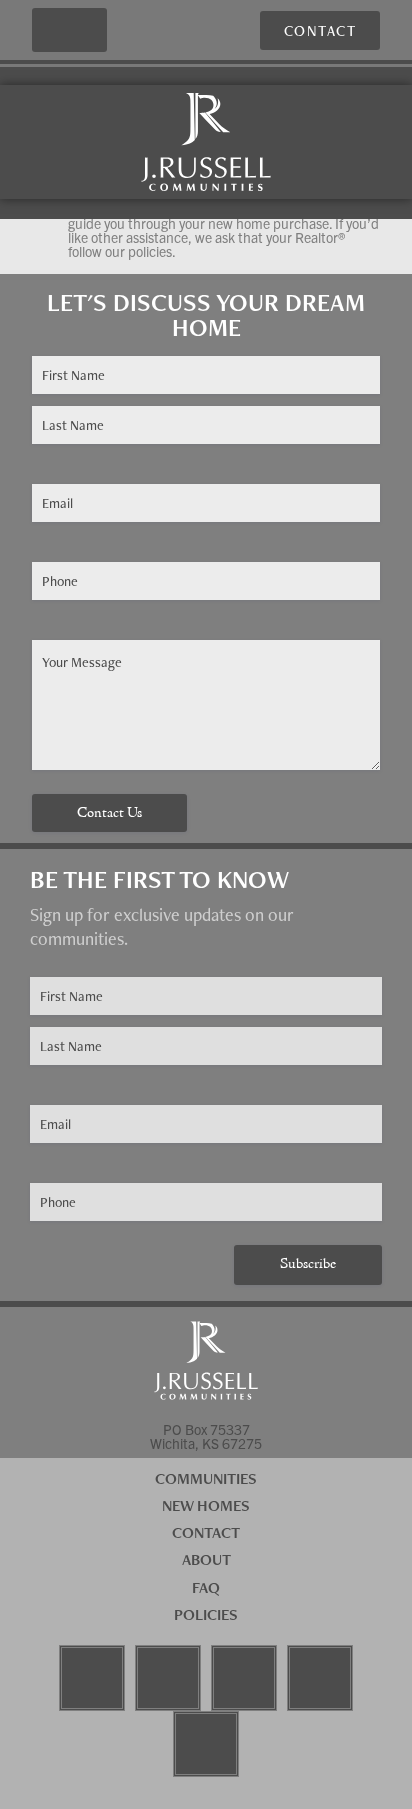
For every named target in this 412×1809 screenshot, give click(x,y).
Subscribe (308, 1264)
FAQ (206, 1587)
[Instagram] (168, 1678)
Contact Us (109, 813)
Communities (206, 1478)
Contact (206, 1532)
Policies (206, 1614)
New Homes (206, 1505)
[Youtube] (244, 1678)
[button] (70, 30)
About (206, 1559)
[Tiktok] (320, 1678)
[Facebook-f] (92, 1678)
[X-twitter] (206, 1744)
